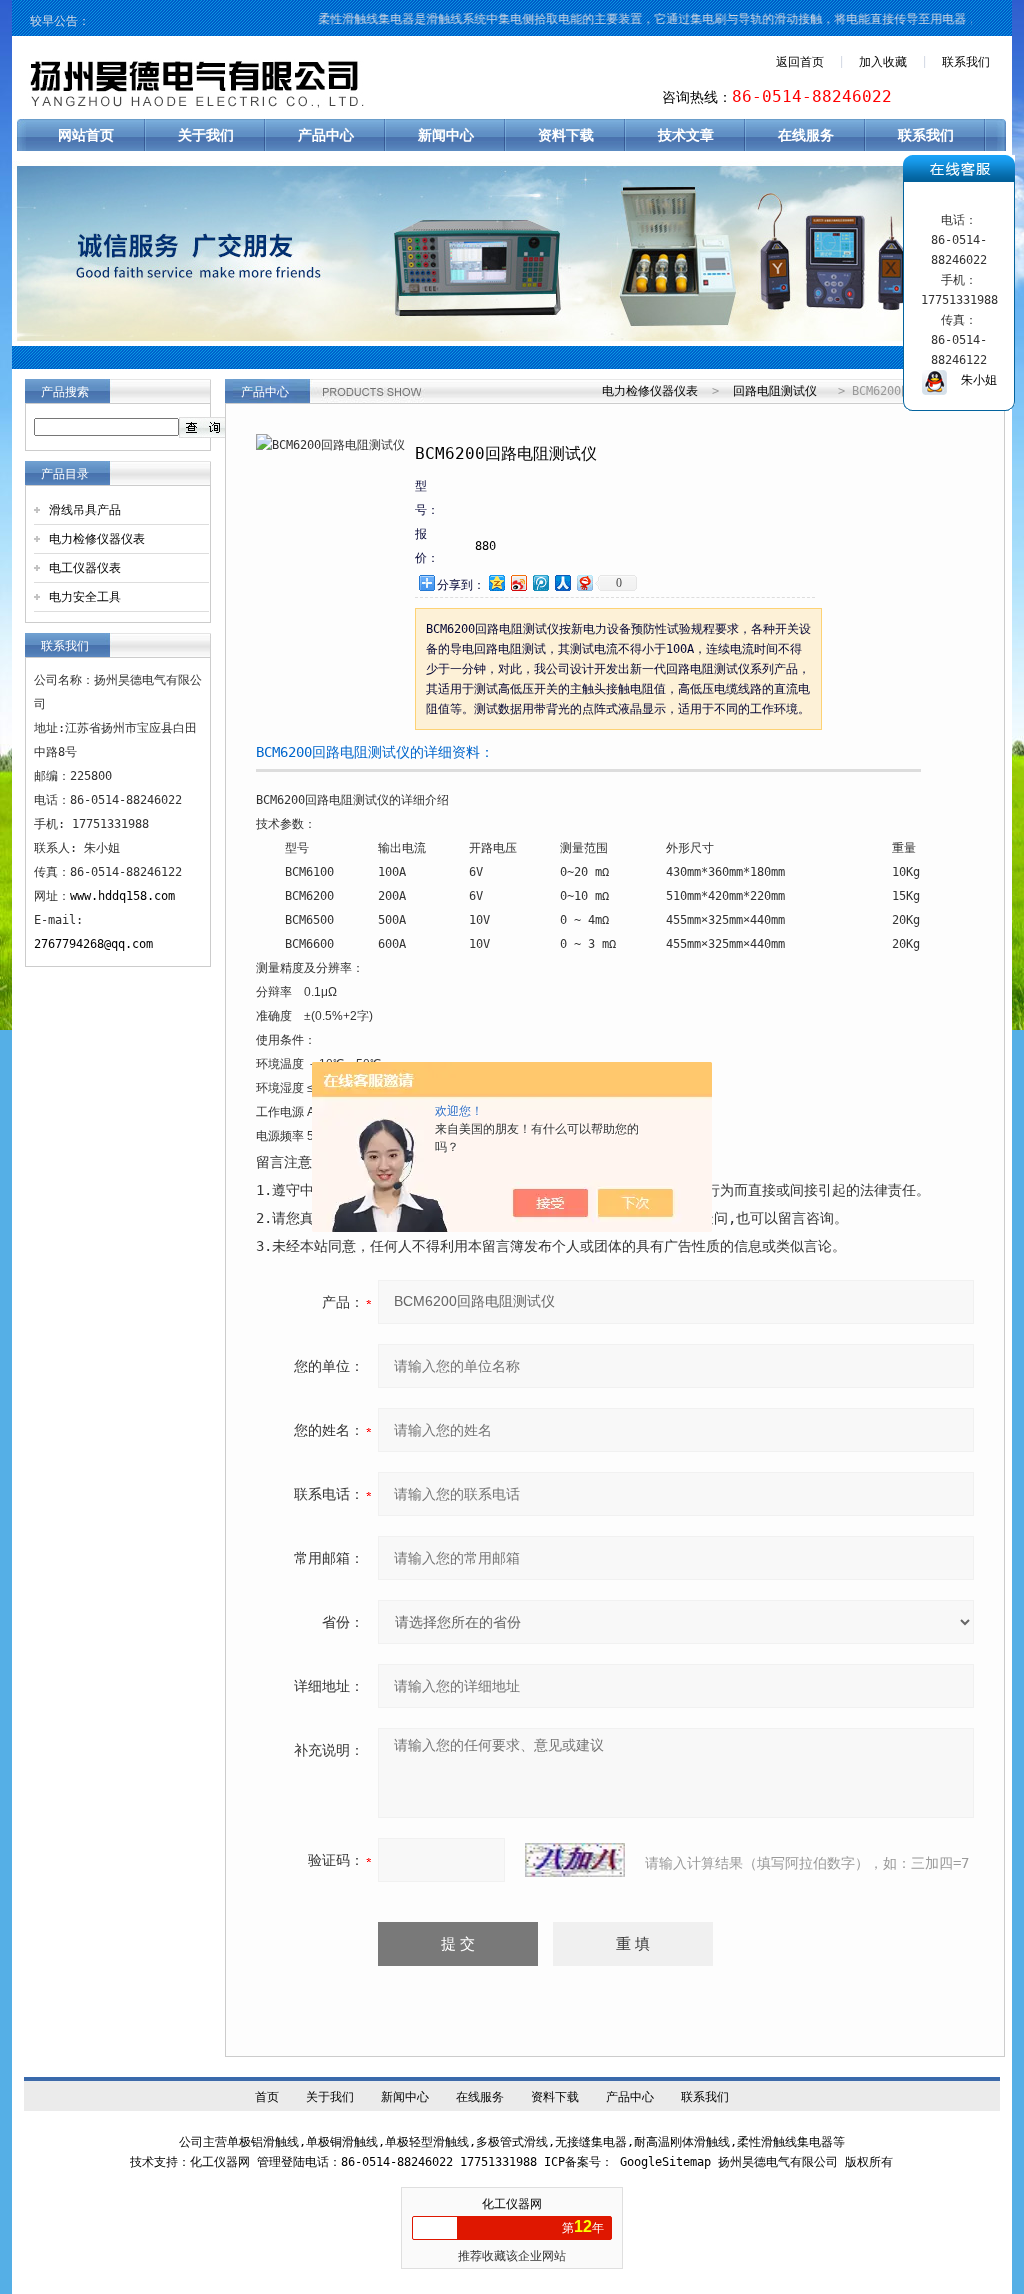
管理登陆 (281, 2162)
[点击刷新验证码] (575, 1860)
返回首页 (800, 62)
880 (485, 546)
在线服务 (806, 135)
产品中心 (326, 135)
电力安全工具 (85, 597)
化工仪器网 (512, 2204)
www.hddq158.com (122, 896)
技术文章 (686, 135)
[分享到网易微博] (584, 582)
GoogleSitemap (665, 2162)
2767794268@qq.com (93, 944)
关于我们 (206, 135)
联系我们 (966, 62)
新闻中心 (446, 135)
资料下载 (566, 135)
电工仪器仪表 (85, 568)
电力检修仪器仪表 (97, 539)
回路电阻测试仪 (775, 391)
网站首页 (86, 135)
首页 (267, 2097)
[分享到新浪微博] (518, 582)
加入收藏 (883, 62)
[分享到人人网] (562, 582)
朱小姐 (972, 380)
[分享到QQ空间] (496, 582)
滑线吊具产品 (85, 510)
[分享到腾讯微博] (540, 582)
